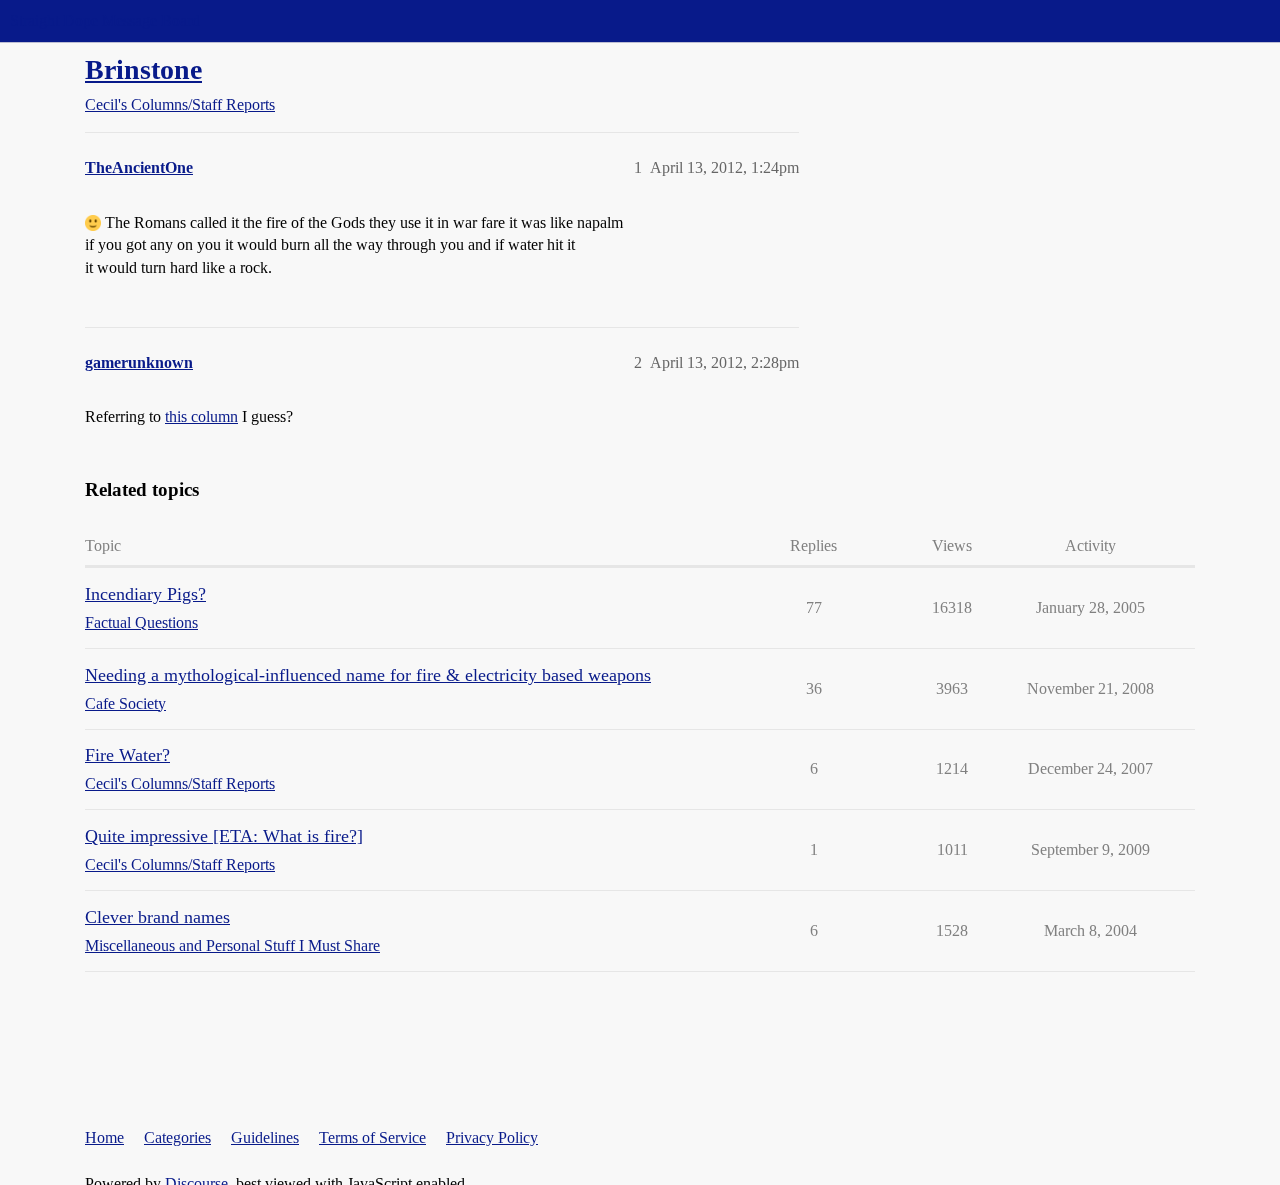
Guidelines (265, 1137)
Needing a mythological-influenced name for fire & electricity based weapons (368, 675)
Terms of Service (372, 1137)
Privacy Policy (492, 1137)
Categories (177, 1137)
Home (104, 1137)
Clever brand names (157, 917)
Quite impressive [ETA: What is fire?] (224, 836)
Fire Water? (127, 755)
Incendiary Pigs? (145, 594)
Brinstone (143, 69)
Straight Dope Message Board (105, 20)
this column (201, 416)
